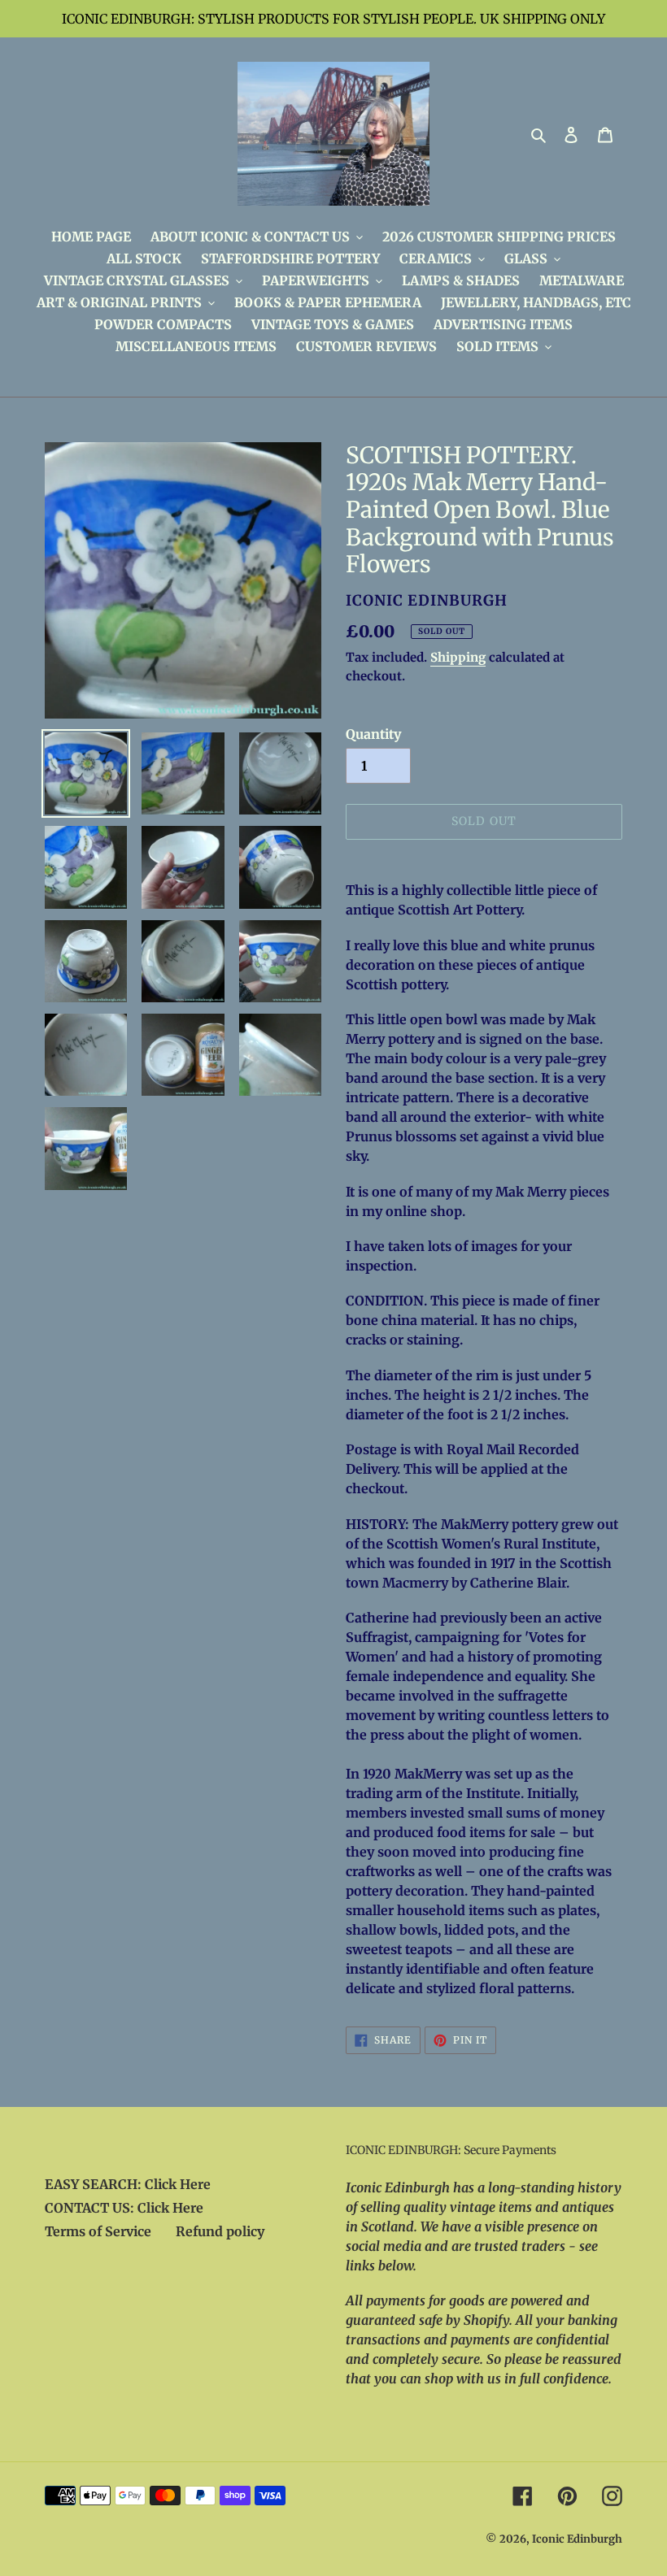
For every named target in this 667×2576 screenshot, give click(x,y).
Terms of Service (98, 2231)
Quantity (373, 734)
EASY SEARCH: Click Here (128, 2184)
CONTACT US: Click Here (124, 2208)
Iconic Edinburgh (577, 2539)
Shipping (458, 657)
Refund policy (220, 2231)
